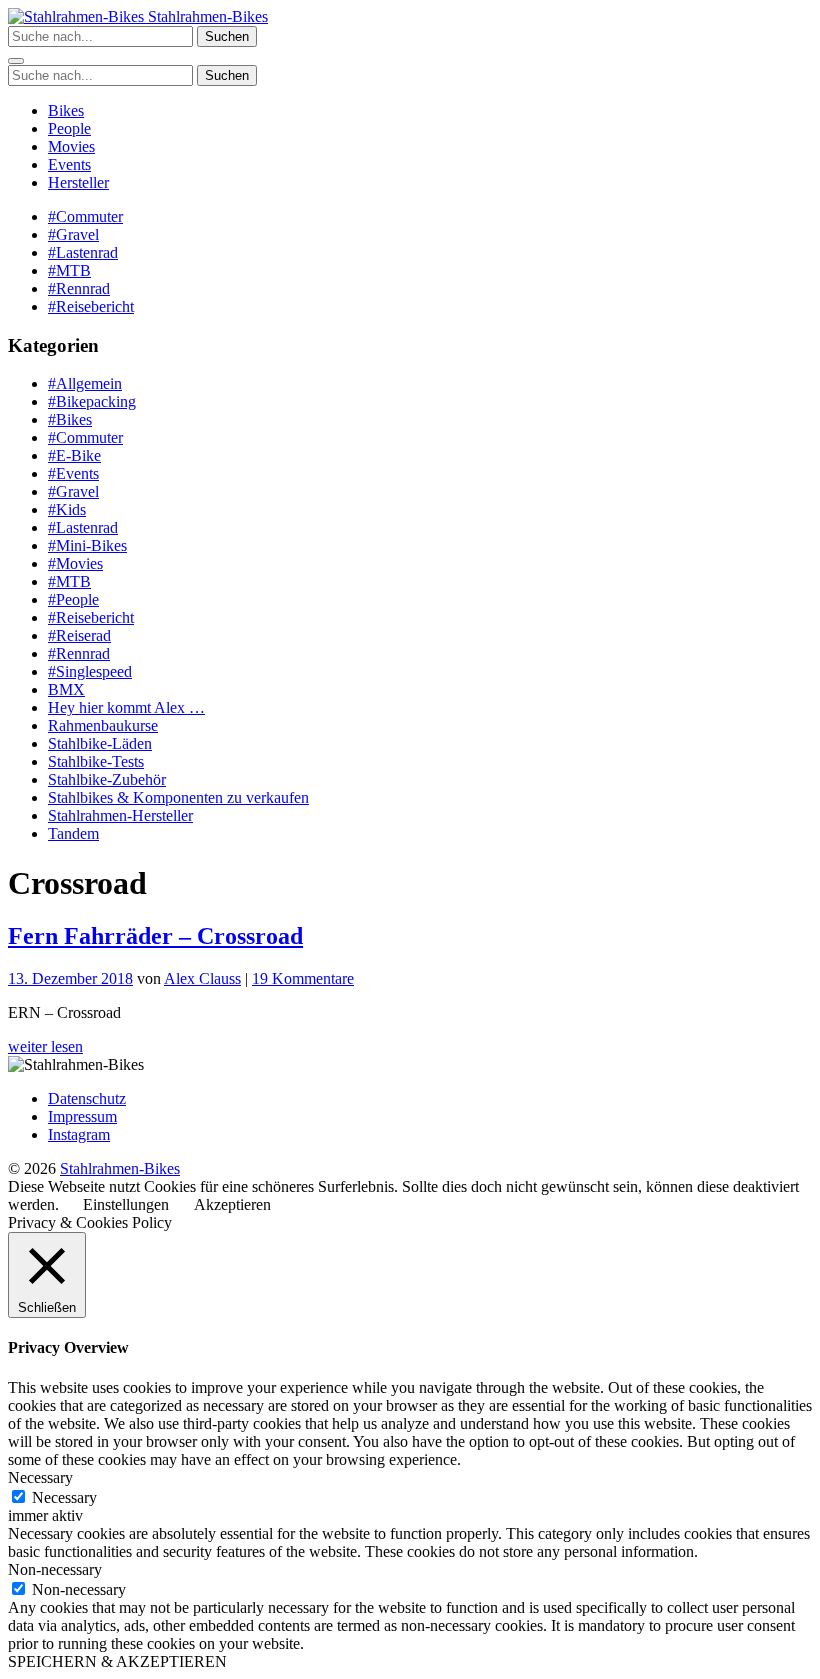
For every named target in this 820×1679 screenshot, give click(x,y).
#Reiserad (79, 635)
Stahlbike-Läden (100, 743)
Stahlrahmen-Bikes (206, 16)
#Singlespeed (90, 671)
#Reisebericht (91, 306)
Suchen (227, 36)
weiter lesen (45, 1046)
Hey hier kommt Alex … (126, 707)
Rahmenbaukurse (103, 725)
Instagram (79, 1134)
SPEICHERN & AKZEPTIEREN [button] (117, 1661)
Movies (71, 146)
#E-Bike (74, 455)
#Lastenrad (83, 252)
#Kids (67, 509)
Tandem (73, 833)
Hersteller (78, 182)
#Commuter (85, 216)
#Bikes (70, 419)
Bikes (66, 110)
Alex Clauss (202, 978)
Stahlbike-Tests (96, 761)
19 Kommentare (303, 978)
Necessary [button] (40, 1477)
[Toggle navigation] (16, 61)
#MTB (69, 270)
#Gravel (73, 234)
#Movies (75, 563)
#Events (73, 473)
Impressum (82, 1116)
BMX (66, 689)
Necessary (64, 1497)
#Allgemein (85, 383)
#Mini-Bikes (87, 545)
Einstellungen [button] (126, 1204)
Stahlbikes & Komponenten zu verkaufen (178, 797)
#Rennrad (79, 288)
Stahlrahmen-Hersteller (120, 815)
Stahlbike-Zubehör (107, 779)
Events (69, 164)
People (69, 128)
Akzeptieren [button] (232, 1204)
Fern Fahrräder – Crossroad (155, 936)
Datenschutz (87, 1098)
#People (73, 599)
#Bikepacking (92, 401)
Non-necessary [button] (55, 1569)
